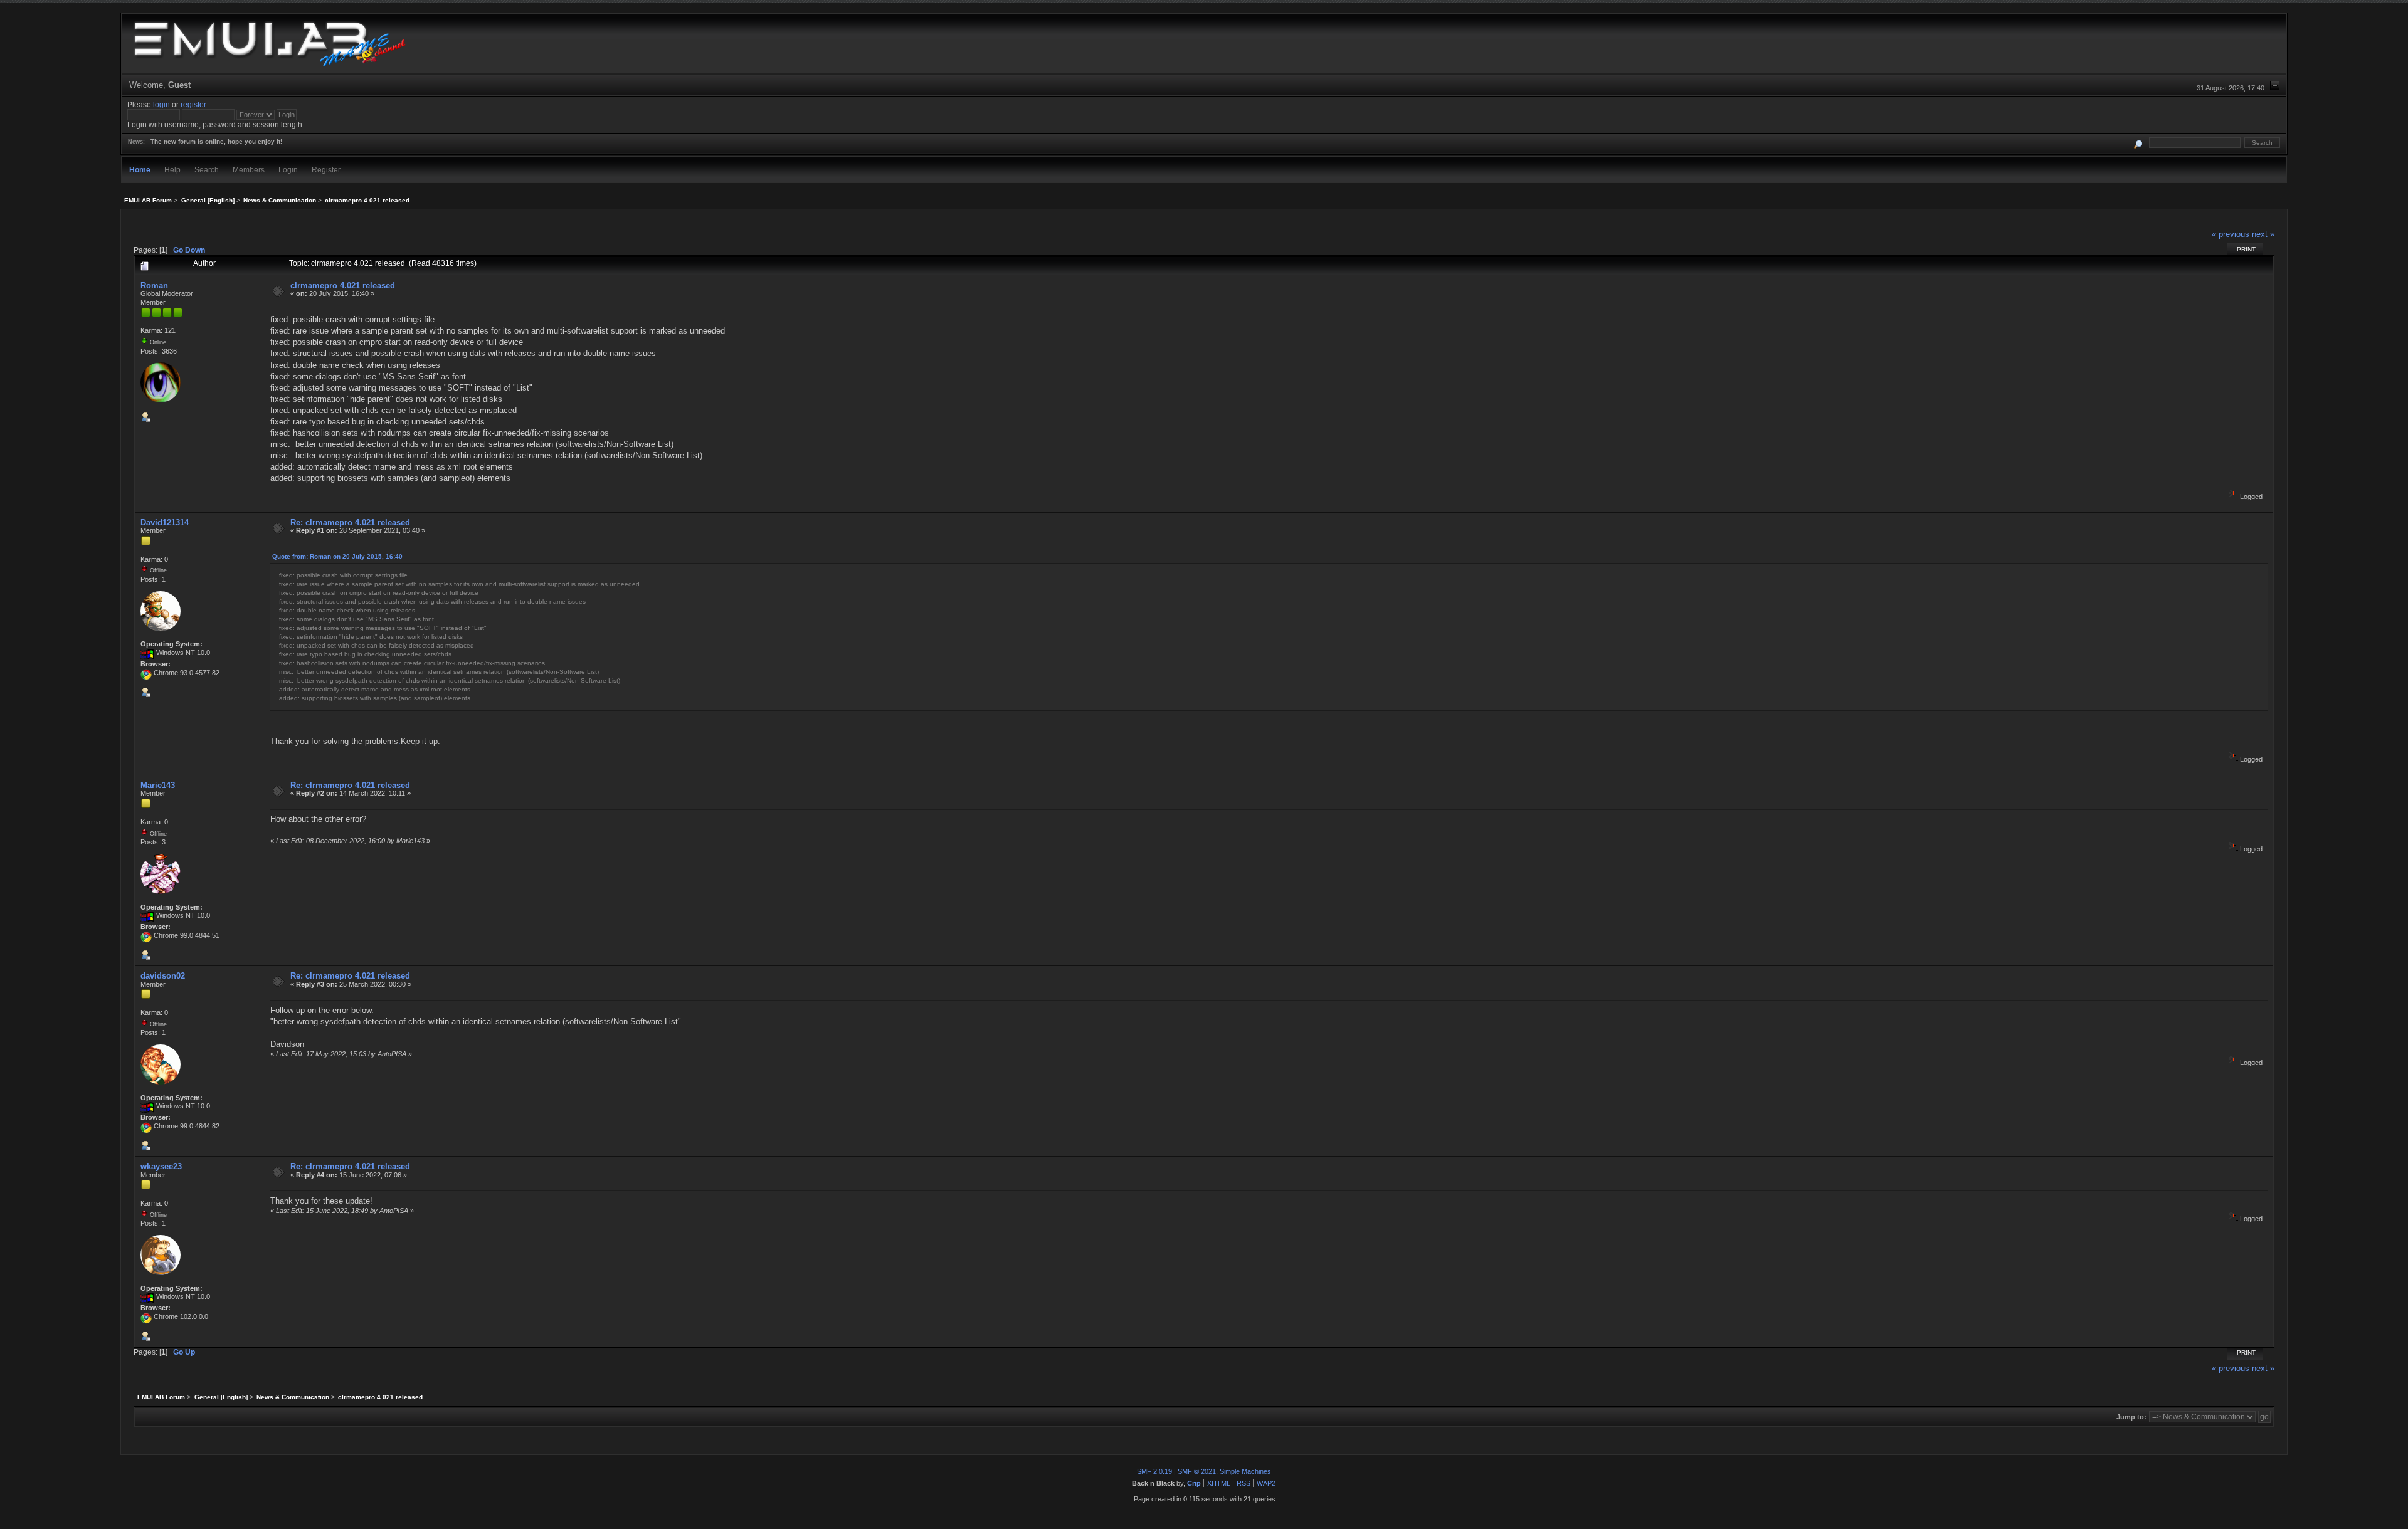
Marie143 (158, 785)
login (161, 104)
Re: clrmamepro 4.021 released (350, 523)
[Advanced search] (2139, 143)
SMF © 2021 (1197, 1471)
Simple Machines (1245, 1471)
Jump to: (2131, 1417)
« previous (2231, 234)
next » (2263, 234)
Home (140, 170)
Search (207, 170)
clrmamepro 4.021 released (343, 286)
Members (249, 170)
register (193, 104)
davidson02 (163, 976)
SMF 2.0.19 (1154, 1471)
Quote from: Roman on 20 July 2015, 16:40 (337, 556)
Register (326, 170)
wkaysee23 (161, 1166)
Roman (154, 286)
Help (172, 170)
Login (288, 170)
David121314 (165, 523)
